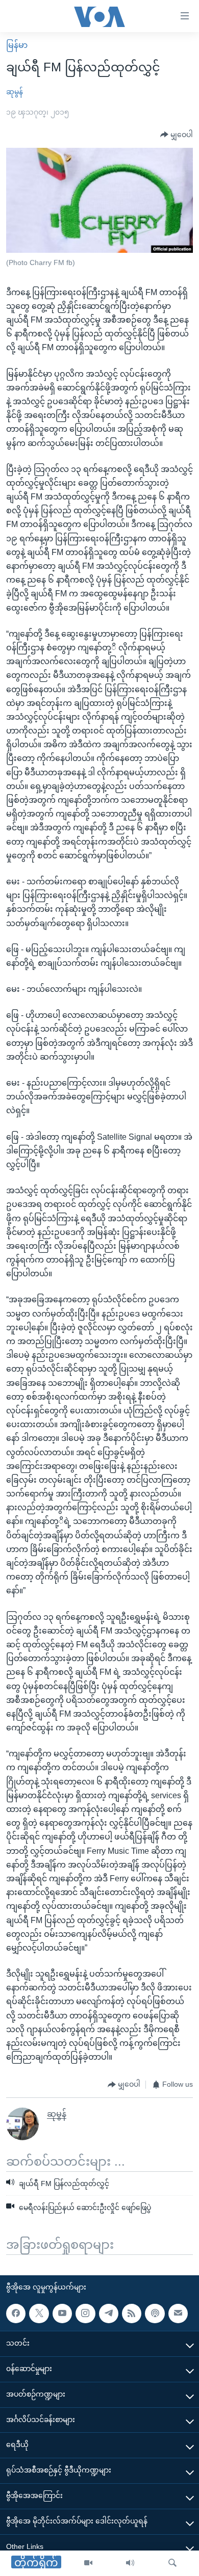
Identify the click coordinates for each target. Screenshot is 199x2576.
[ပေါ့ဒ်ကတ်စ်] (155, 2314)
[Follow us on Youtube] (62, 2314)
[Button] (177, 135)
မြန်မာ (17, 45)
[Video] (88, 2563)
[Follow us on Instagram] (85, 2314)
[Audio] (130, 2563)
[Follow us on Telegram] (109, 2314)
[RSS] (132, 2314)
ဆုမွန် (15, 92)
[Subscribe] (178, 2314)
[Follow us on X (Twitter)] (39, 2314)
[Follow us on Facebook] (16, 2314)
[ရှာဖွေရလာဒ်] (172, 2563)
